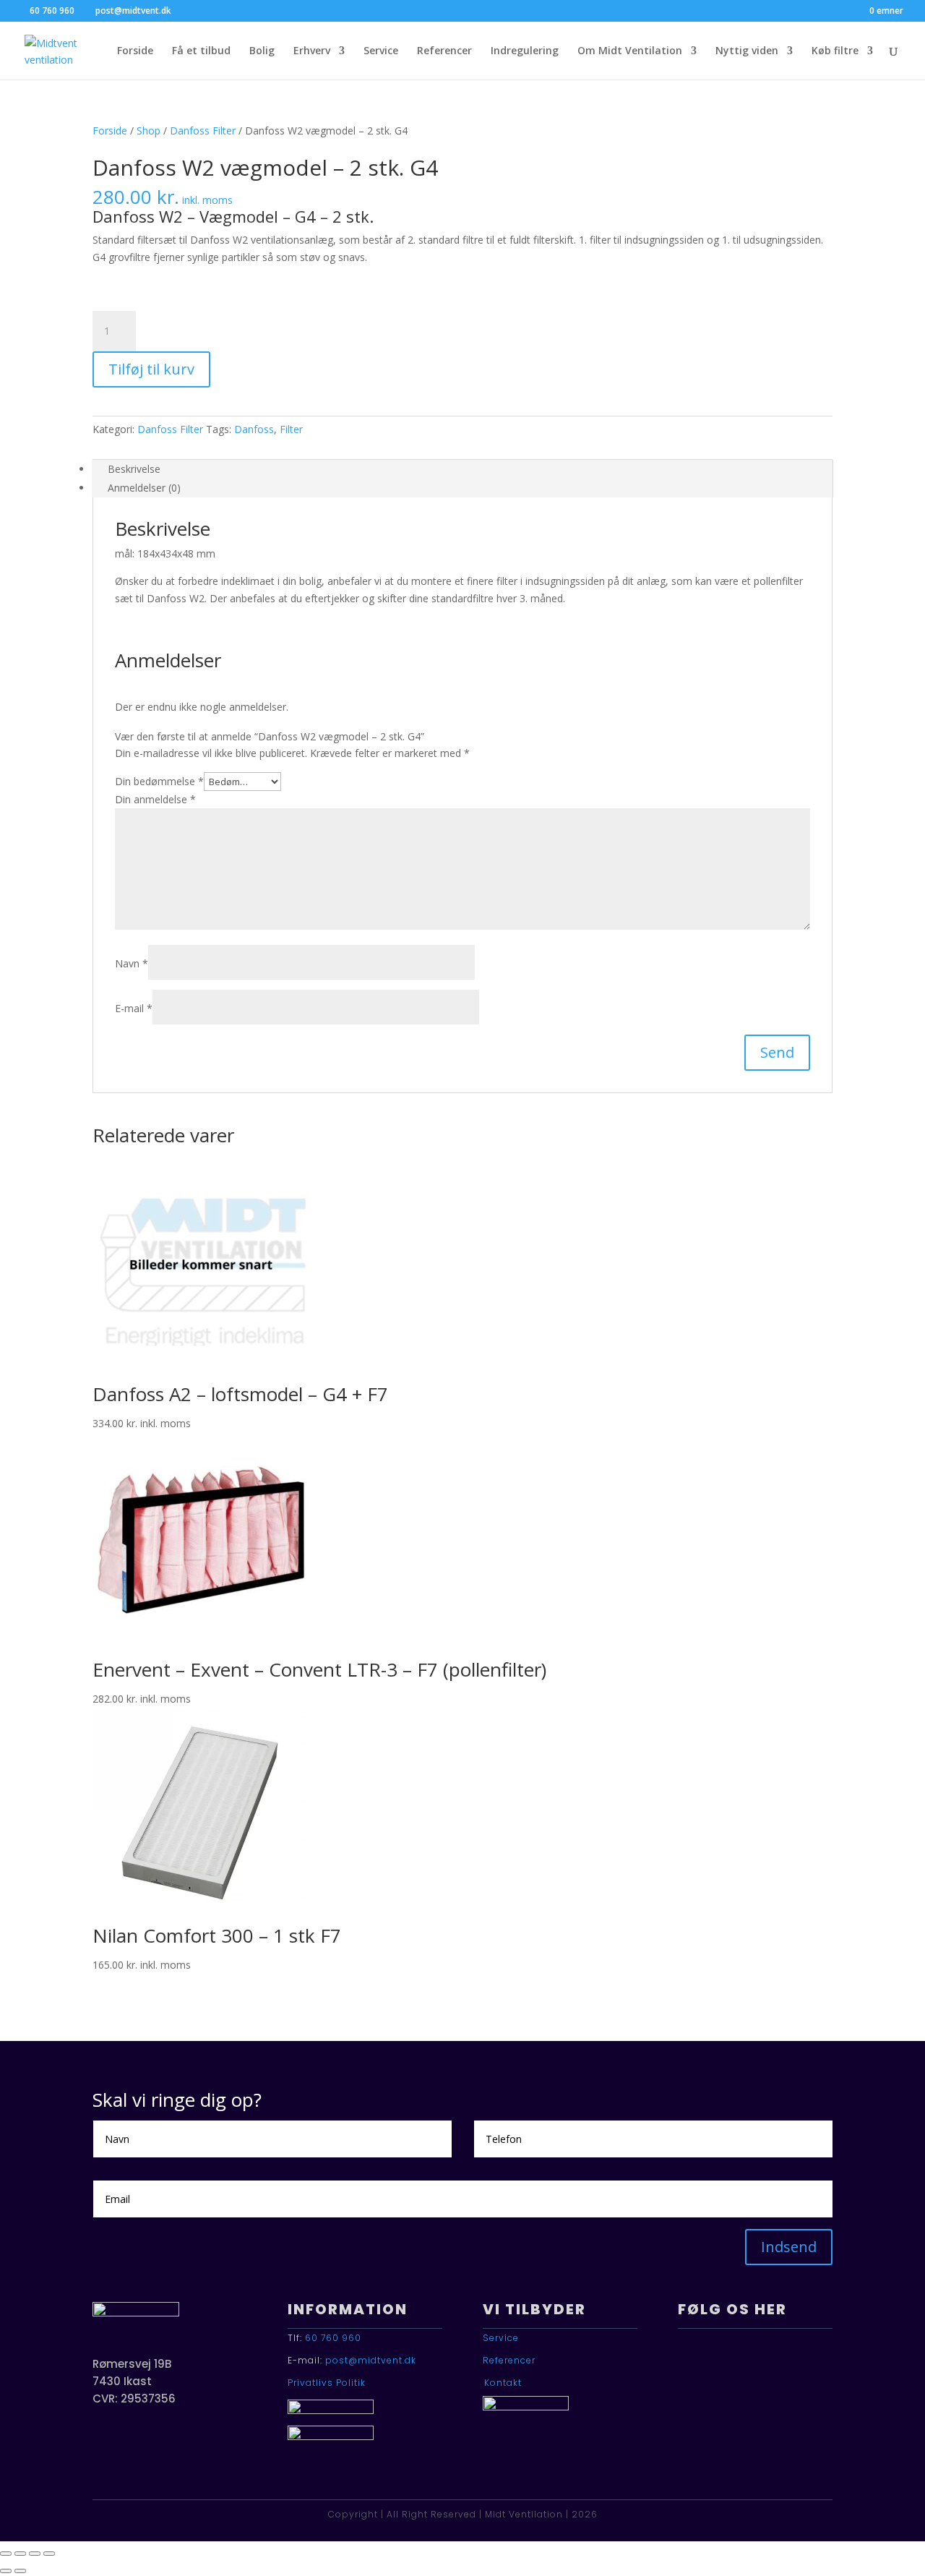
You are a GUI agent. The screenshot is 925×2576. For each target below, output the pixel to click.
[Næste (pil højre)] (20, 2571)
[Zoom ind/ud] (6, 2554)
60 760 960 (333, 2338)
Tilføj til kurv (151, 369)
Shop (149, 130)
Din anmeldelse (155, 799)
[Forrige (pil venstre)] (6, 2571)
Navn (132, 963)
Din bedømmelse (159, 781)
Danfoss (254, 429)
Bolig (262, 51)
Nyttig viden (747, 51)
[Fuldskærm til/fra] (20, 2554)
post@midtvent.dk (371, 2360)
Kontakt (503, 2383)
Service (381, 51)
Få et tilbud (201, 51)
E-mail (134, 1008)
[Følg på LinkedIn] (736, 2367)
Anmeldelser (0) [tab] (144, 488)
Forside (135, 51)
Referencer (444, 51)
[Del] (35, 2554)
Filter (291, 429)
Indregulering (525, 51)
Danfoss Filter (203, 130)
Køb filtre (835, 51)
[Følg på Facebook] (695, 2367)
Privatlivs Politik (327, 2383)
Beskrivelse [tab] (134, 469)
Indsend (789, 2247)
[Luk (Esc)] (49, 2554)
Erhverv (312, 51)
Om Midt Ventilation (630, 51)
